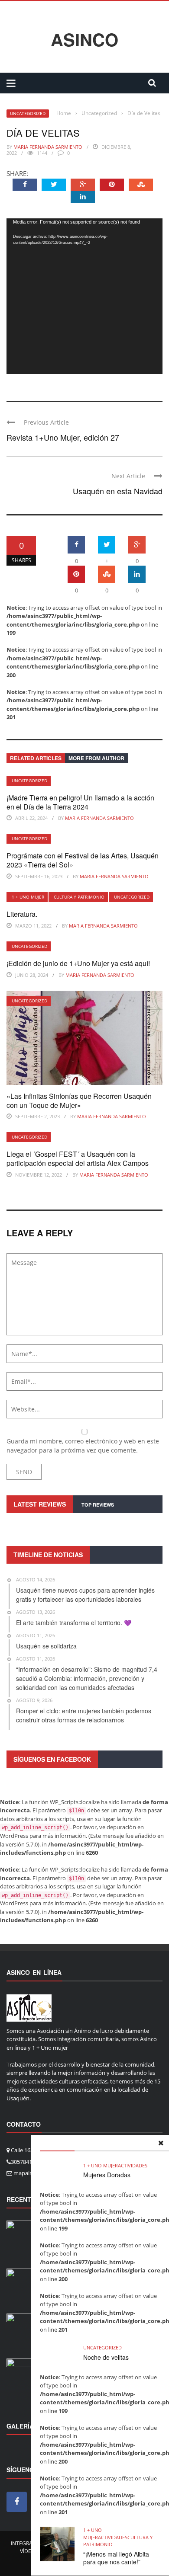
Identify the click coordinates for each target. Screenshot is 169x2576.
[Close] (161, 2143)
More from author (96, 758)
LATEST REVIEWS (40, 1504)
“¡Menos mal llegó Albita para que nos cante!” (116, 2558)
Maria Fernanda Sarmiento (48, 147)
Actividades (133, 2165)
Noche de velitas (106, 2357)
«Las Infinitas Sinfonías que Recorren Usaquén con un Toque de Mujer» (79, 1101)
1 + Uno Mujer (28, 897)
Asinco (84, 39)
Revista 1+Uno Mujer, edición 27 (63, 437)
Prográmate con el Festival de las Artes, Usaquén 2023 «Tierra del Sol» (83, 860)
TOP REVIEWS (98, 1505)
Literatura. (22, 914)
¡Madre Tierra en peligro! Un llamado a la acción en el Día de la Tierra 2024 (80, 802)
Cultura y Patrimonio (79, 897)
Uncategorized (28, 113)
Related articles (36, 758)
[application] (84, 296)
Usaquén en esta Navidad (118, 491)
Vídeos (29, 2551)
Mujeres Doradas (107, 2175)
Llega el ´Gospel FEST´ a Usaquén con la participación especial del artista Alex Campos (78, 1158)
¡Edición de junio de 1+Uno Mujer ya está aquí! (78, 963)
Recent (19, 2199)
